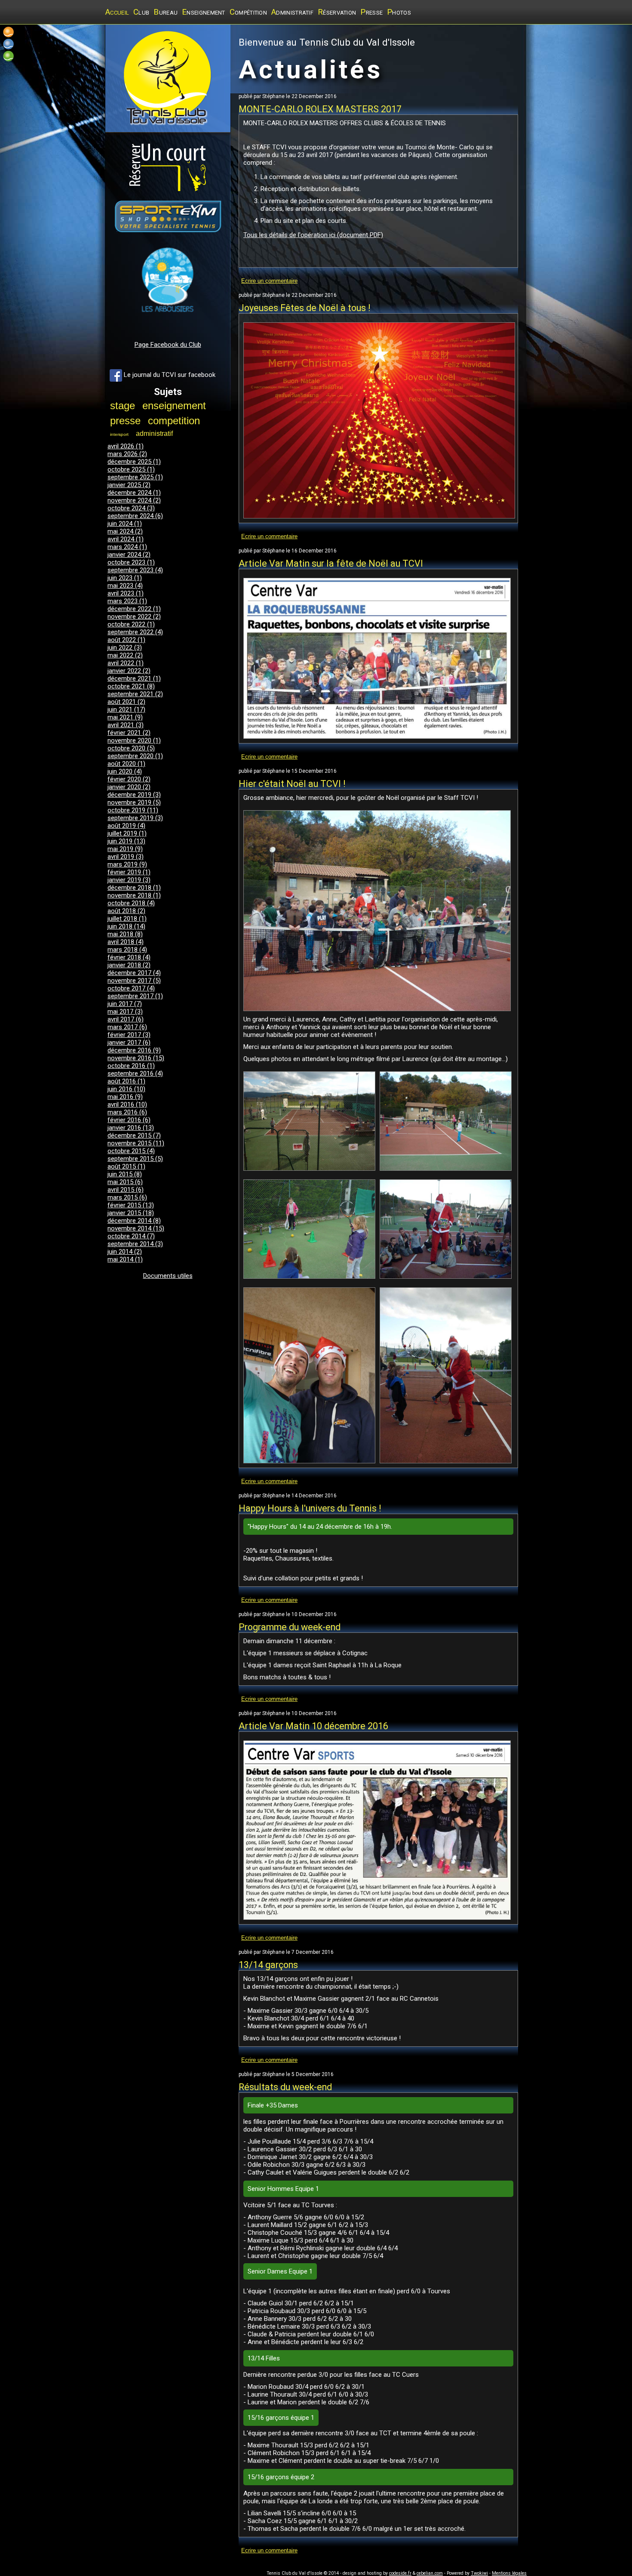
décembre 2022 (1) (134, 609)
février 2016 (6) (129, 1120)
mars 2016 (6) (127, 1112)
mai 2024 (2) (125, 531)
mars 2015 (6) (127, 1197)
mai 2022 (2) (125, 655)
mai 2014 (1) (125, 1259)
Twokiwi (479, 2573)
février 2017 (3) (129, 1035)
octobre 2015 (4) (131, 1151)
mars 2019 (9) (127, 864)
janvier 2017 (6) (129, 1043)
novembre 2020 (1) (134, 740)
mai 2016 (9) (125, 1097)
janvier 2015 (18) (131, 1213)
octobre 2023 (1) (131, 562)
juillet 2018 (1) (127, 919)
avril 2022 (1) (126, 663)
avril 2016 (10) (127, 1104)
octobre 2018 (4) (131, 903)
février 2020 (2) (129, 779)
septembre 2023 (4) (135, 570)
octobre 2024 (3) (131, 508)
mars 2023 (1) (127, 601)
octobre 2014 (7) (131, 1236)
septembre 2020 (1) (135, 756)
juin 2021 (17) (126, 710)
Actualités (311, 69)
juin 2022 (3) (125, 648)
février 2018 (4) (129, 957)
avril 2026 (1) (126, 446)
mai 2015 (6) (125, 1182)
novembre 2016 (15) (136, 1058)
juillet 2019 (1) (127, 833)
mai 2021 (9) (125, 717)
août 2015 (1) (126, 1166)
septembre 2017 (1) (135, 996)
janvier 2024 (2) (129, 555)
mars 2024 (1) (127, 547)
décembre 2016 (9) (134, 1050)
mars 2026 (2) (127, 454)
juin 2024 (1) (125, 524)
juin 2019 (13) (126, 841)
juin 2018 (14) (126, 926)
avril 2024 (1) (126, 539)
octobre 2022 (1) (131, 624)
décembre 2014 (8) (134, 1221)
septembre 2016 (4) (135, 1074)
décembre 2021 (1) (134, 679)
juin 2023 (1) (125, 578)
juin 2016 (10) (126, 1089)
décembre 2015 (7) (134, 1135)
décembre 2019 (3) (134, 795)
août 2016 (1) (126, 1081)
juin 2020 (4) (125, 771)
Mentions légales (509, 2573)
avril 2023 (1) (126, 593)
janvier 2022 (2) (129, 671)
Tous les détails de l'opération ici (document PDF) (313, 235)
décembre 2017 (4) (134, 973)
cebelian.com (430, 2573)
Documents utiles (168, 1276)
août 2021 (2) (126, 702)
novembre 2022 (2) (134, 617)
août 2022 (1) (126, 640)
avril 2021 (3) (126, 725)
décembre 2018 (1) (134, 888)
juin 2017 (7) (125, 1004)
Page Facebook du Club (168, 345)
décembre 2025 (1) (134, 462)
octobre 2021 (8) (131, 686)
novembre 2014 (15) (136, 1228)
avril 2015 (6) (126, 1190)
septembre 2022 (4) (135, 632)
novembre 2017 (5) (134, 981)
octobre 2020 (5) (131, 748)
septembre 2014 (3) (135, 1244)
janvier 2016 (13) (131, 1128)
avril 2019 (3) (126, 857)
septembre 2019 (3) (135, 818)
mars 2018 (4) (127, 950)
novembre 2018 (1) (134, 895)
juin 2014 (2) (125, 1252)
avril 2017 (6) (126, 1019)
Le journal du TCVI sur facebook (169, 375)
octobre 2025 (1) (131, 469)
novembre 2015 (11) (136, 1143)
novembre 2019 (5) (134, 802)
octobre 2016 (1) (131, 1066)
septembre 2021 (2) (135, 694)
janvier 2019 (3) (129, 880)
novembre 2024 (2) (134, 500)
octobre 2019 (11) (133, 810)
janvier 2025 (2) (129, 485)
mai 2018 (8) (125, 934)
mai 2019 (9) (125, 849)
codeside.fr (400, 2573)
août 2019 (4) (126, 826)
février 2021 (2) (129, 733)
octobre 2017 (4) (131, 988)
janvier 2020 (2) (129, 787)
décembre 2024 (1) (134, 493)
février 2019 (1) (129, 872)
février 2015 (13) (131, 1205)
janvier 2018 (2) (129, 965)
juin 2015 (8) (125, 1174)
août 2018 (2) (126, 911)
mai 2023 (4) (125, 586)
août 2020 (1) (126, 764)
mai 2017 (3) (125, 1012)
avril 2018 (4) (126, 942)
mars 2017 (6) (127, 1027)
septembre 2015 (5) (135, 1159)
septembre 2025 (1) (135, 477)
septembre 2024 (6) (135, 516)
